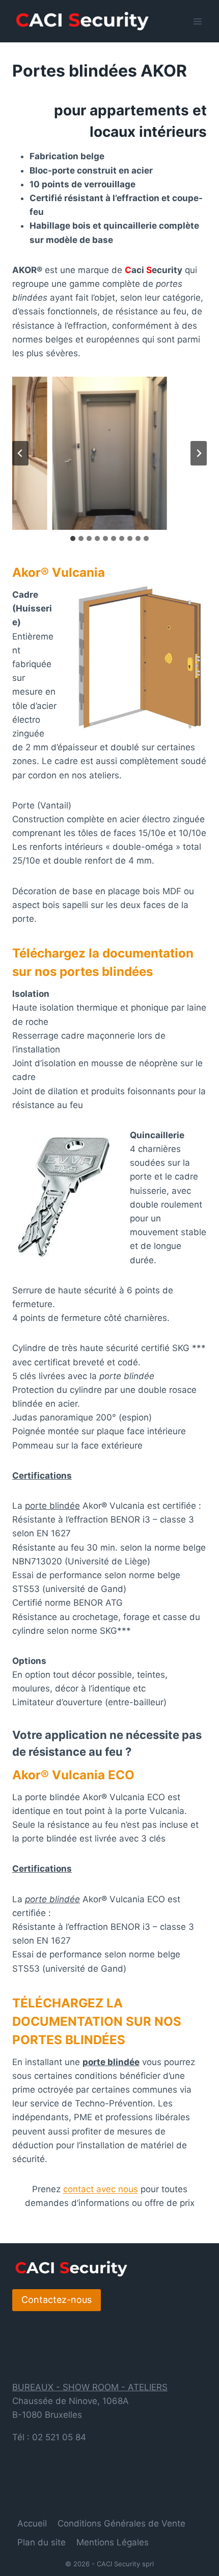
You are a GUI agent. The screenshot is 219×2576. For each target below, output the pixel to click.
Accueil (32, 2523)
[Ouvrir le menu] (197, 21)
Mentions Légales (113, 2542)
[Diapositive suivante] (199, 453)
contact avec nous (101, 2189)
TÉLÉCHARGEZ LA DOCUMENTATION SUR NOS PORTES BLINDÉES (97, 2021)
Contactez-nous (57, 2300)
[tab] (73, 538)
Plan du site (42, 2542)
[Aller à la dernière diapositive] (20, 453)
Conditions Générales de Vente (121, 2523)
